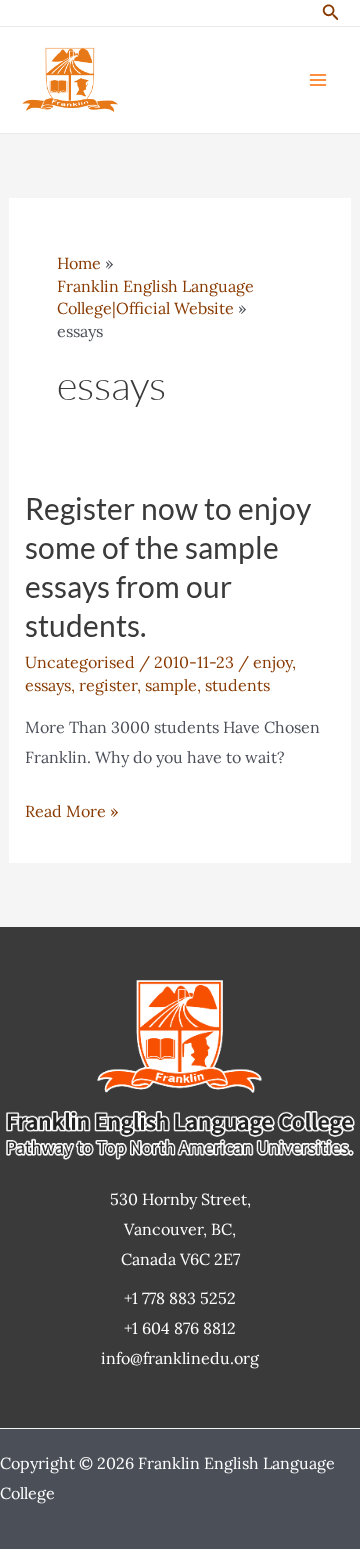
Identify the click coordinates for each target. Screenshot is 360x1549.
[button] (331, 13)
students (237, 685)
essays (48, 685)
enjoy (272, 662)
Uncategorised (80, 662)
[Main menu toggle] (318, 80)
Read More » (71, 813)
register (108, 685)
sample (171, 685)
